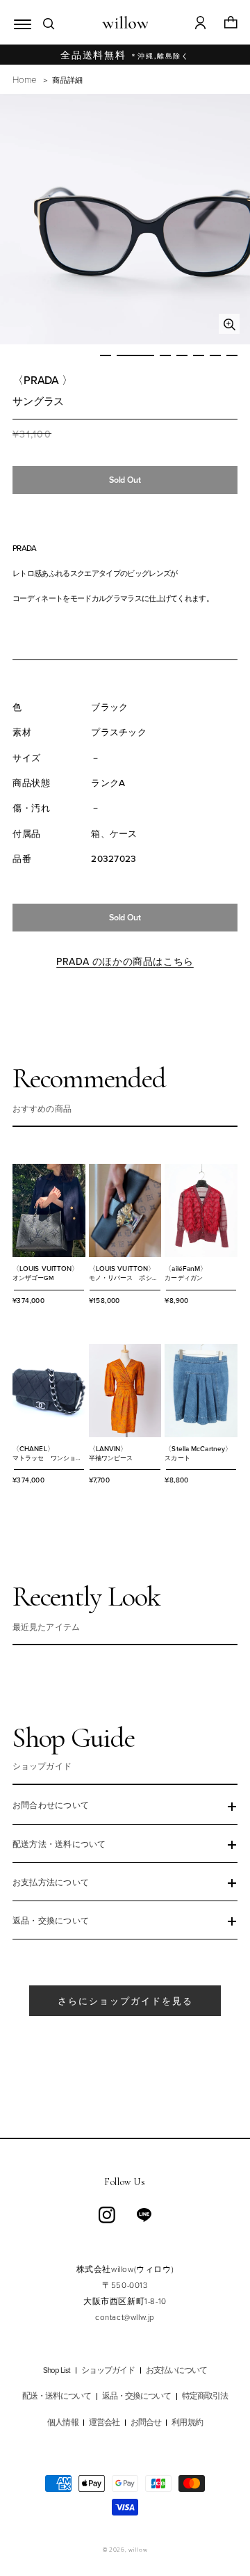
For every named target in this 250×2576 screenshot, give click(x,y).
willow (138, 2549)
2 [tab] (135, 355)
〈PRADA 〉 (43, 380)
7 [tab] (232, 355)
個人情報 (62, 2423)
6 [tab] (215, 355)
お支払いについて (177, 2370)
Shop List (57, 2370)
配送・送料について (57, 2396)
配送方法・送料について (59, 1845)
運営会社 (104, 2423)
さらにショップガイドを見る (125, 2001)
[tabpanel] (125, 219)
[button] (19, 22)
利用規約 (187, 2423)
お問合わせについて (51, 1806)
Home (24, 79)
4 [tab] (182, 355)
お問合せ (146, 2423)
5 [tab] (199, 355)
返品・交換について (51, 1921)
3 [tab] (165, 355)
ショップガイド (108, 2370)
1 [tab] (106, 355)
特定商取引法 (205, 2396)
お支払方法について (51, 1883)
